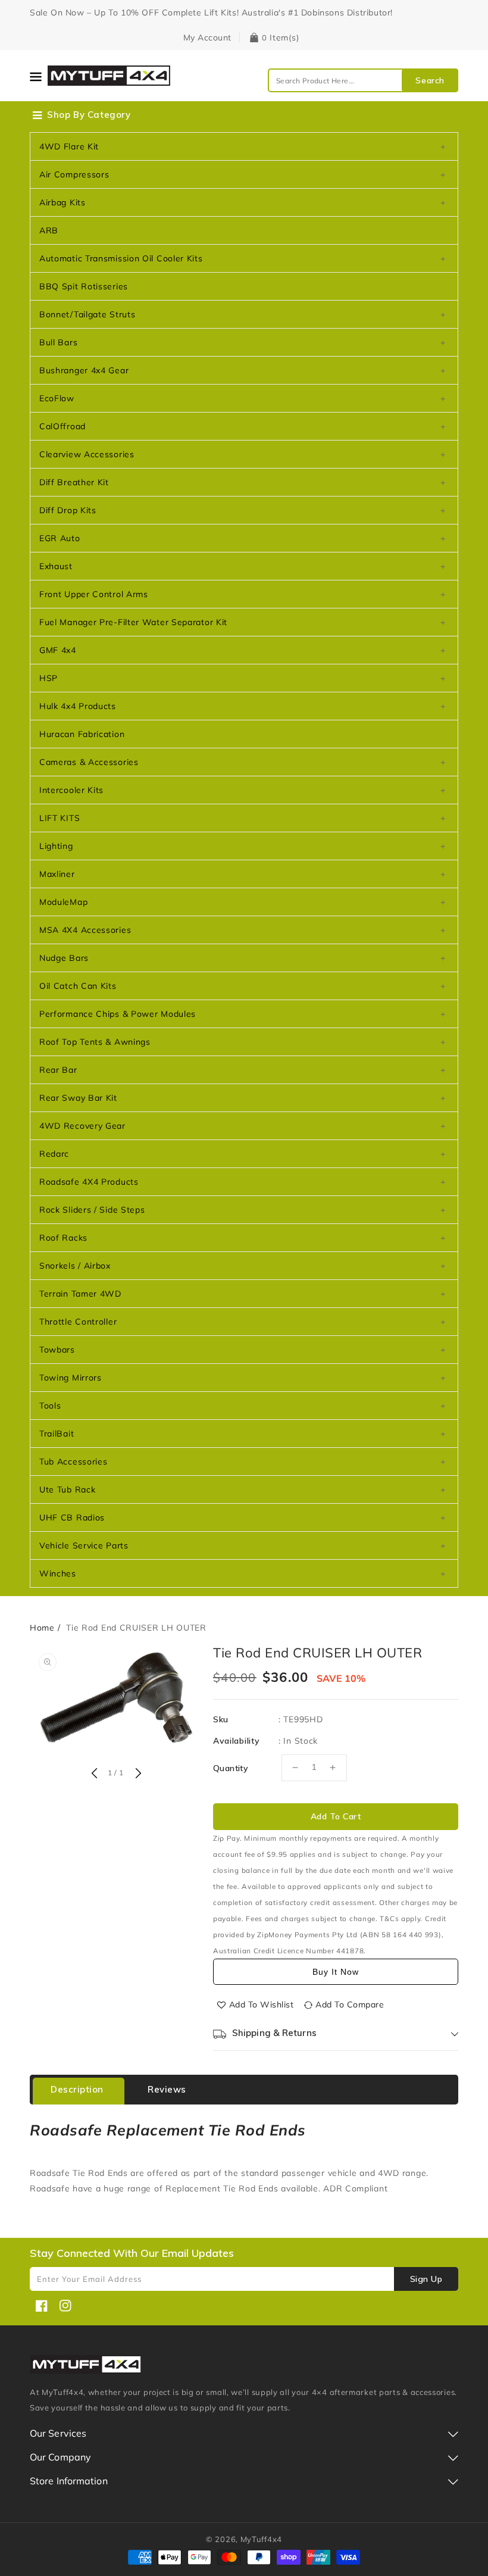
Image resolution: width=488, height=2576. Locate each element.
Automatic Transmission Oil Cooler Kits (121, 258)
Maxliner (57, 874)
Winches (58, 1573)
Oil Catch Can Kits (78, 986)
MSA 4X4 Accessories (85, 930)
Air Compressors (74, 174)
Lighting (56, 846)
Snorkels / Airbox (75, 1266)
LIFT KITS (60, 818)
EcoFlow (57, 398)
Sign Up (426, 2279)
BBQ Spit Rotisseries (84, 286)
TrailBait (57, 1434)
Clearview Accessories (87, 454)
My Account (207, 38)
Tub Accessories (73, 1462)
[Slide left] (94, 1774)
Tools (50, 1406)
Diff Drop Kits (68, 510)
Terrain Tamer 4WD (80, 1294)
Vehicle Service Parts (84, 1545)
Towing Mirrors (71, 1378)
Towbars (57, 1350)
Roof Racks (63, 1238)
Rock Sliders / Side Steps (92, 1210)
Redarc (54, 1154)
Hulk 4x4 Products (78, 706)
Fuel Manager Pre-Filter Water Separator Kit (133, 622)
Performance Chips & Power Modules (118, 1014)
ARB (49, 230)
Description (77, 2089)
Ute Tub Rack (67, 1490)
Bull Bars (58, 342)
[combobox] (363, 80)
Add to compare (350, 2004)
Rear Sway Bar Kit (78, 1098)
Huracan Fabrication (82, 734)
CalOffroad (62, 426)
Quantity (231, 1768)
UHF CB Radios (72, 1518)
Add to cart (336, 1816)
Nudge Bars (64, 958)
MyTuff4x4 (261, 2539)
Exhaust (56, 566)
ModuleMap (63, 902)
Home (42, 1628)
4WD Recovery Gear (82, 1126)
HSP (49, 678)
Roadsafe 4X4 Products (89, 1182)
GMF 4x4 (58, 650)
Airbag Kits (62, 202)
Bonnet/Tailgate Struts (87, 314)
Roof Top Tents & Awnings (95, 1042)
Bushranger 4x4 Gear (84, 370)
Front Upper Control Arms (94, 594)
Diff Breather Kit (74, 482)
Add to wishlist (262, 2004)
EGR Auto (60, 538)
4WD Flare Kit (69, 146)
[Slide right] (137, 1774)
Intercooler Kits (71, 790)
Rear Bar (58, 1070)
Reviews (167, 2089)
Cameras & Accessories (89, 762)
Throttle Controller (78, 1322)
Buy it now (336, 1972)
